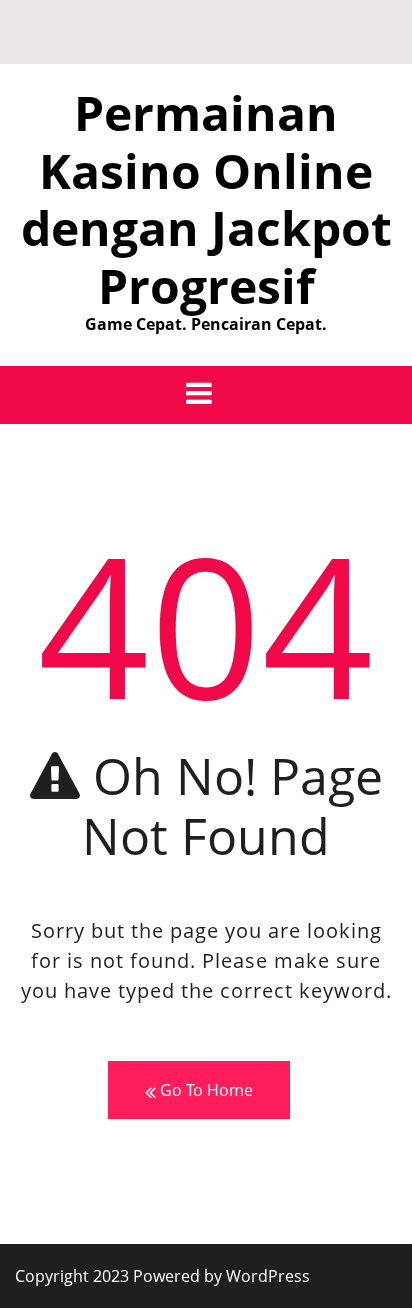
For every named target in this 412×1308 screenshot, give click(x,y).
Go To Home (204, 1090)
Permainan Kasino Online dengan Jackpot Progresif (206, 199)
